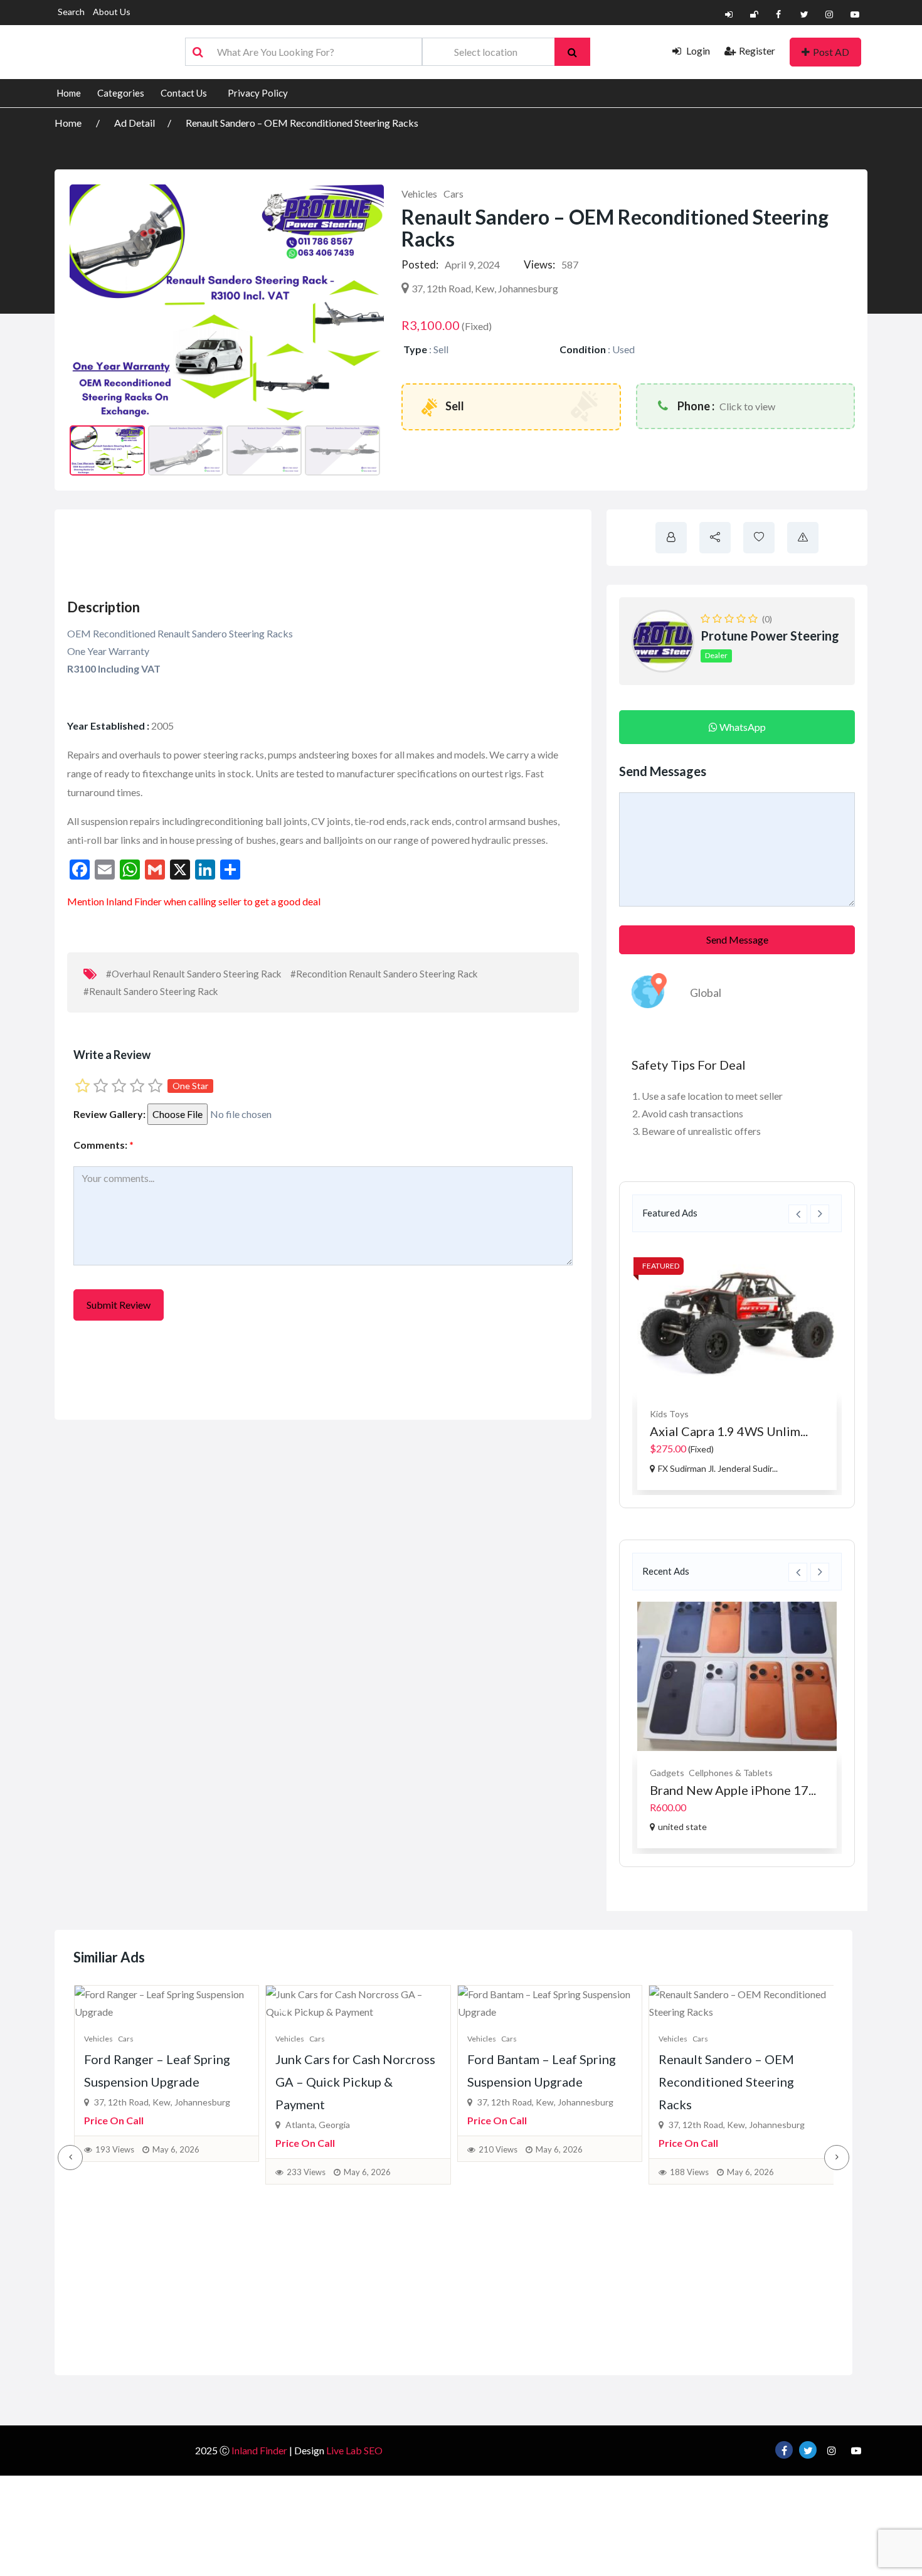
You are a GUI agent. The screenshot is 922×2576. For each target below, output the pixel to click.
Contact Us (184, 93)
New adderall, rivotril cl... (720, 1790)
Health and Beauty (686, 1773)
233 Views (306, 2172)
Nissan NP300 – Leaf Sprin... (729, 1431)
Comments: (103, 1145)
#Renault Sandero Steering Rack (151, 991)
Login (697, 51)
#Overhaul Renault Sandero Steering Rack (193, 974)
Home (69, 93)
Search (71, 12)
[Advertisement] (293, 550)
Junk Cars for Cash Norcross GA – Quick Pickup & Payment (355, 2082)
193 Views (115, 2149)
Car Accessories (682, 1414)
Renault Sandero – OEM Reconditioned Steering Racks (302, 123)
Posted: (420, 264)
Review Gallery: (109, 1114)
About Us (112, 12)
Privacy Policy (258, 93)
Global (706, 993)
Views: (539, 264)
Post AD (831, 52)
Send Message (737, 939)
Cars (453, 194)
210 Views (498, 2149)
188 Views (689, 2172)
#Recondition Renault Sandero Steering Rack (384, 974)
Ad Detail (135, 123)
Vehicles (419, 194)
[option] (737, 1367)
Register (757, 51)
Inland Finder (259, 2450)
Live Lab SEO (354, 2450)
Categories (121, 93)
